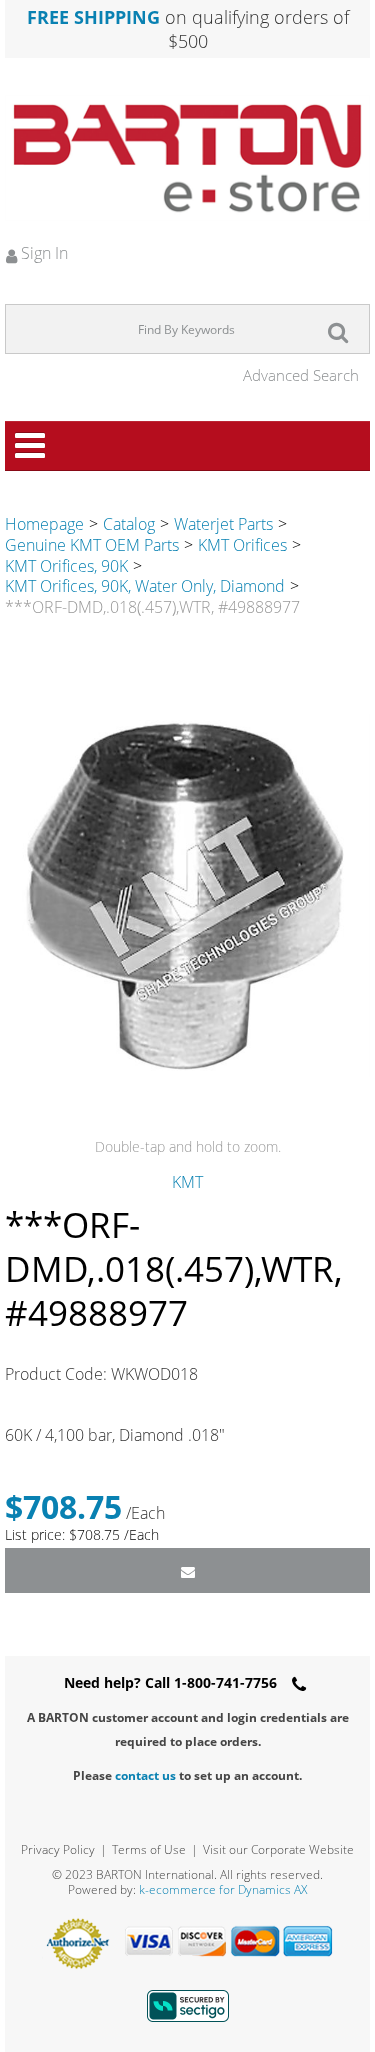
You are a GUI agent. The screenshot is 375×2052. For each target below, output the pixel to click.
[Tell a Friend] (187, 1570)
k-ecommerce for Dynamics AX (223, 1889)
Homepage (44, 524)
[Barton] (187, 158)
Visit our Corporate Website (278, 1849)
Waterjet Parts (223, 524)
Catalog (129, 524)
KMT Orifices (242, 545)
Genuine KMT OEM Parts (92, 545)
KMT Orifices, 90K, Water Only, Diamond (145, 586)
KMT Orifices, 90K (66, 566)
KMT (187, 1182)
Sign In (42, 253)
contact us (145, 1775)
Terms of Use (149, 1849)
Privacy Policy (58, 1849)
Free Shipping (93, 17)
